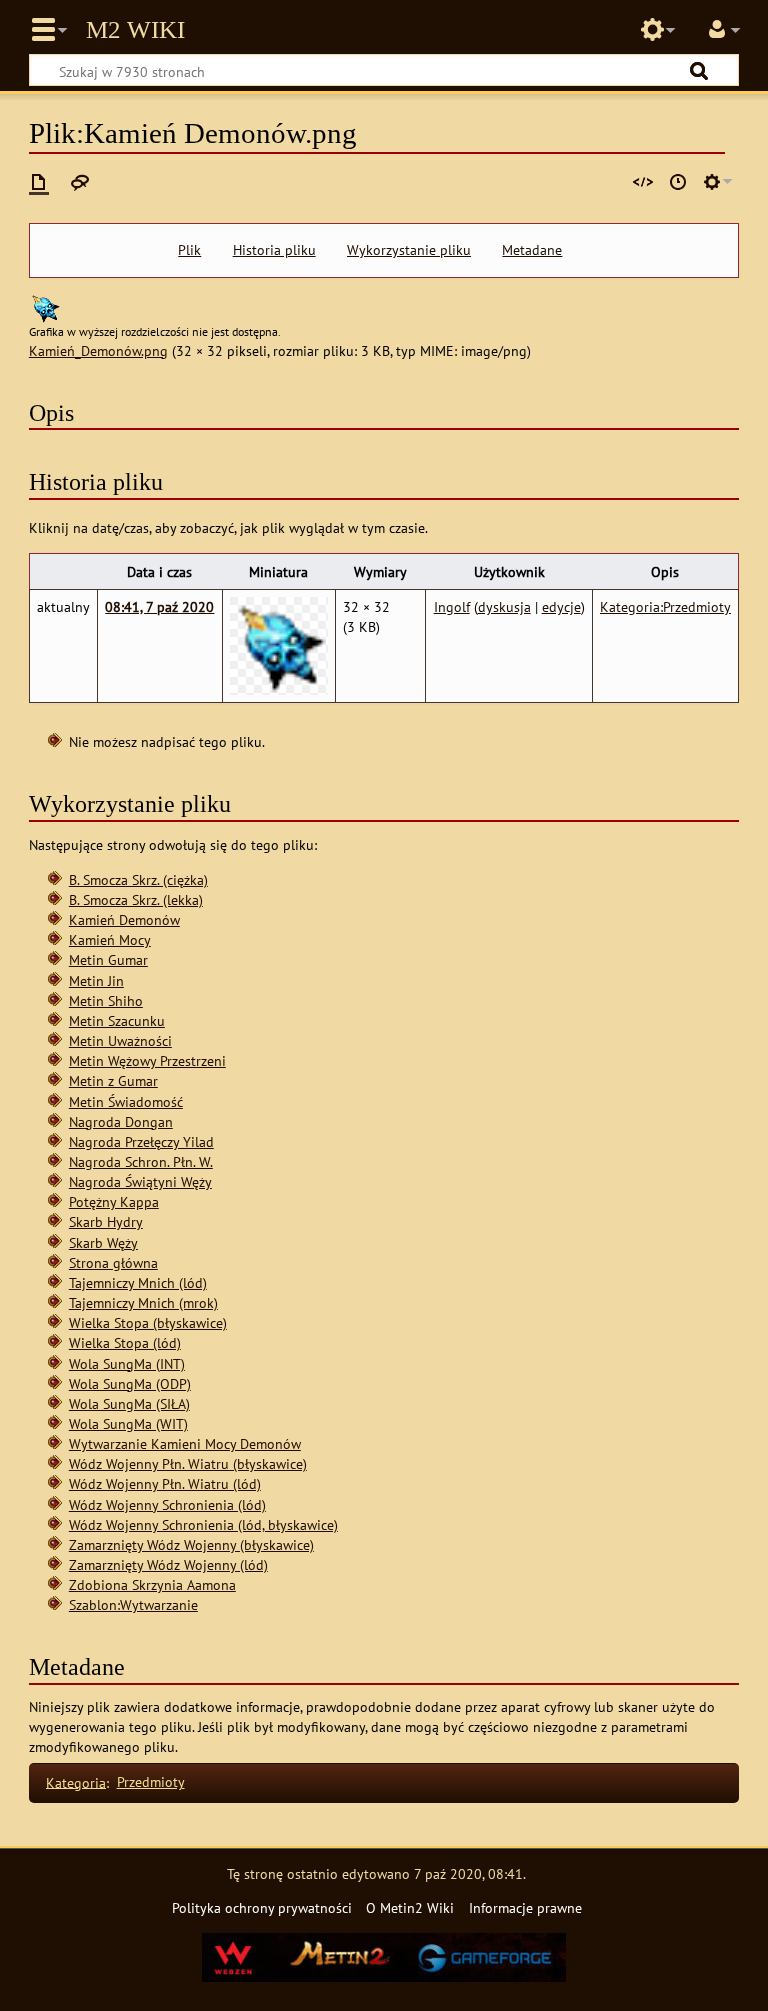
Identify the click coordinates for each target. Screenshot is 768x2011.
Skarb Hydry (106, 1221)
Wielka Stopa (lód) (125, 1342)
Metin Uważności (120, 1040)
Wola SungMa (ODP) (130, 1383)
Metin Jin (96, 980)
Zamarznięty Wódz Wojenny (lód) (168, 1564)
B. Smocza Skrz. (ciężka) (138, 879)
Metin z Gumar (113, 1080)
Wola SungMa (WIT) (128, 1423)
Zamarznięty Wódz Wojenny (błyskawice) (191, 1544)
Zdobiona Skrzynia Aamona (152, 1584)
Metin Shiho (106, 1000)
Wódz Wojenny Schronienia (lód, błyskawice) (203, 1524)
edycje (561, 606)
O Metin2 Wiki (410, 1907)
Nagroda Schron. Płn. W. (141, 1161)
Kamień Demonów (124, 919)
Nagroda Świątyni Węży (140, 1181)
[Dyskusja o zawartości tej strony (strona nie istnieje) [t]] (80, 182)
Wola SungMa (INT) (127, 1363)
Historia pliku (274, 250)
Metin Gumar (108, 959)
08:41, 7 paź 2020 (159, 606)
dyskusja (504, 606)
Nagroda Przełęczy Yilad (141, 1141)
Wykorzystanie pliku (409, 250)
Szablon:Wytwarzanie (133, 1604)
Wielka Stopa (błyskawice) (148, 1322)
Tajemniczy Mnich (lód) (138, 1282)
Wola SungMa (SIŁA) (129, 1403)
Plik (189, 250)
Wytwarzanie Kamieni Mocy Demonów (185, 1443)
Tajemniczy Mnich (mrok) (143, 1302)
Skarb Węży (103, 1242)
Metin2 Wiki (135, 30)
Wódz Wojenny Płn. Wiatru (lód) (165, 1483)
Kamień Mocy (110, 939)
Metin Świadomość (126, 1101)
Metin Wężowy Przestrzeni (147, 1060)
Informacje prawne (525, 1907)
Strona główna (113, 1262)
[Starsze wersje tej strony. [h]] (678, 182)
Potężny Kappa (114, 1201)
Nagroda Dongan (121, 1121)
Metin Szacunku (117, 1020)
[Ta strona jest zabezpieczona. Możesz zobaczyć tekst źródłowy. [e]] (643, 182)
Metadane (532, 250)
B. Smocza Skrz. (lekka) (136, 899)
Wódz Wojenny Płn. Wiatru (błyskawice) (188, 1463)
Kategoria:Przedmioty (665, 606)
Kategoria (76, 1781)
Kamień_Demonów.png (98, 350)
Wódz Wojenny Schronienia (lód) (167, 1504)
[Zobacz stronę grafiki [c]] (39, 182)
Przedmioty (151, 1781)
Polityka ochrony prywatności (262, 1907)
